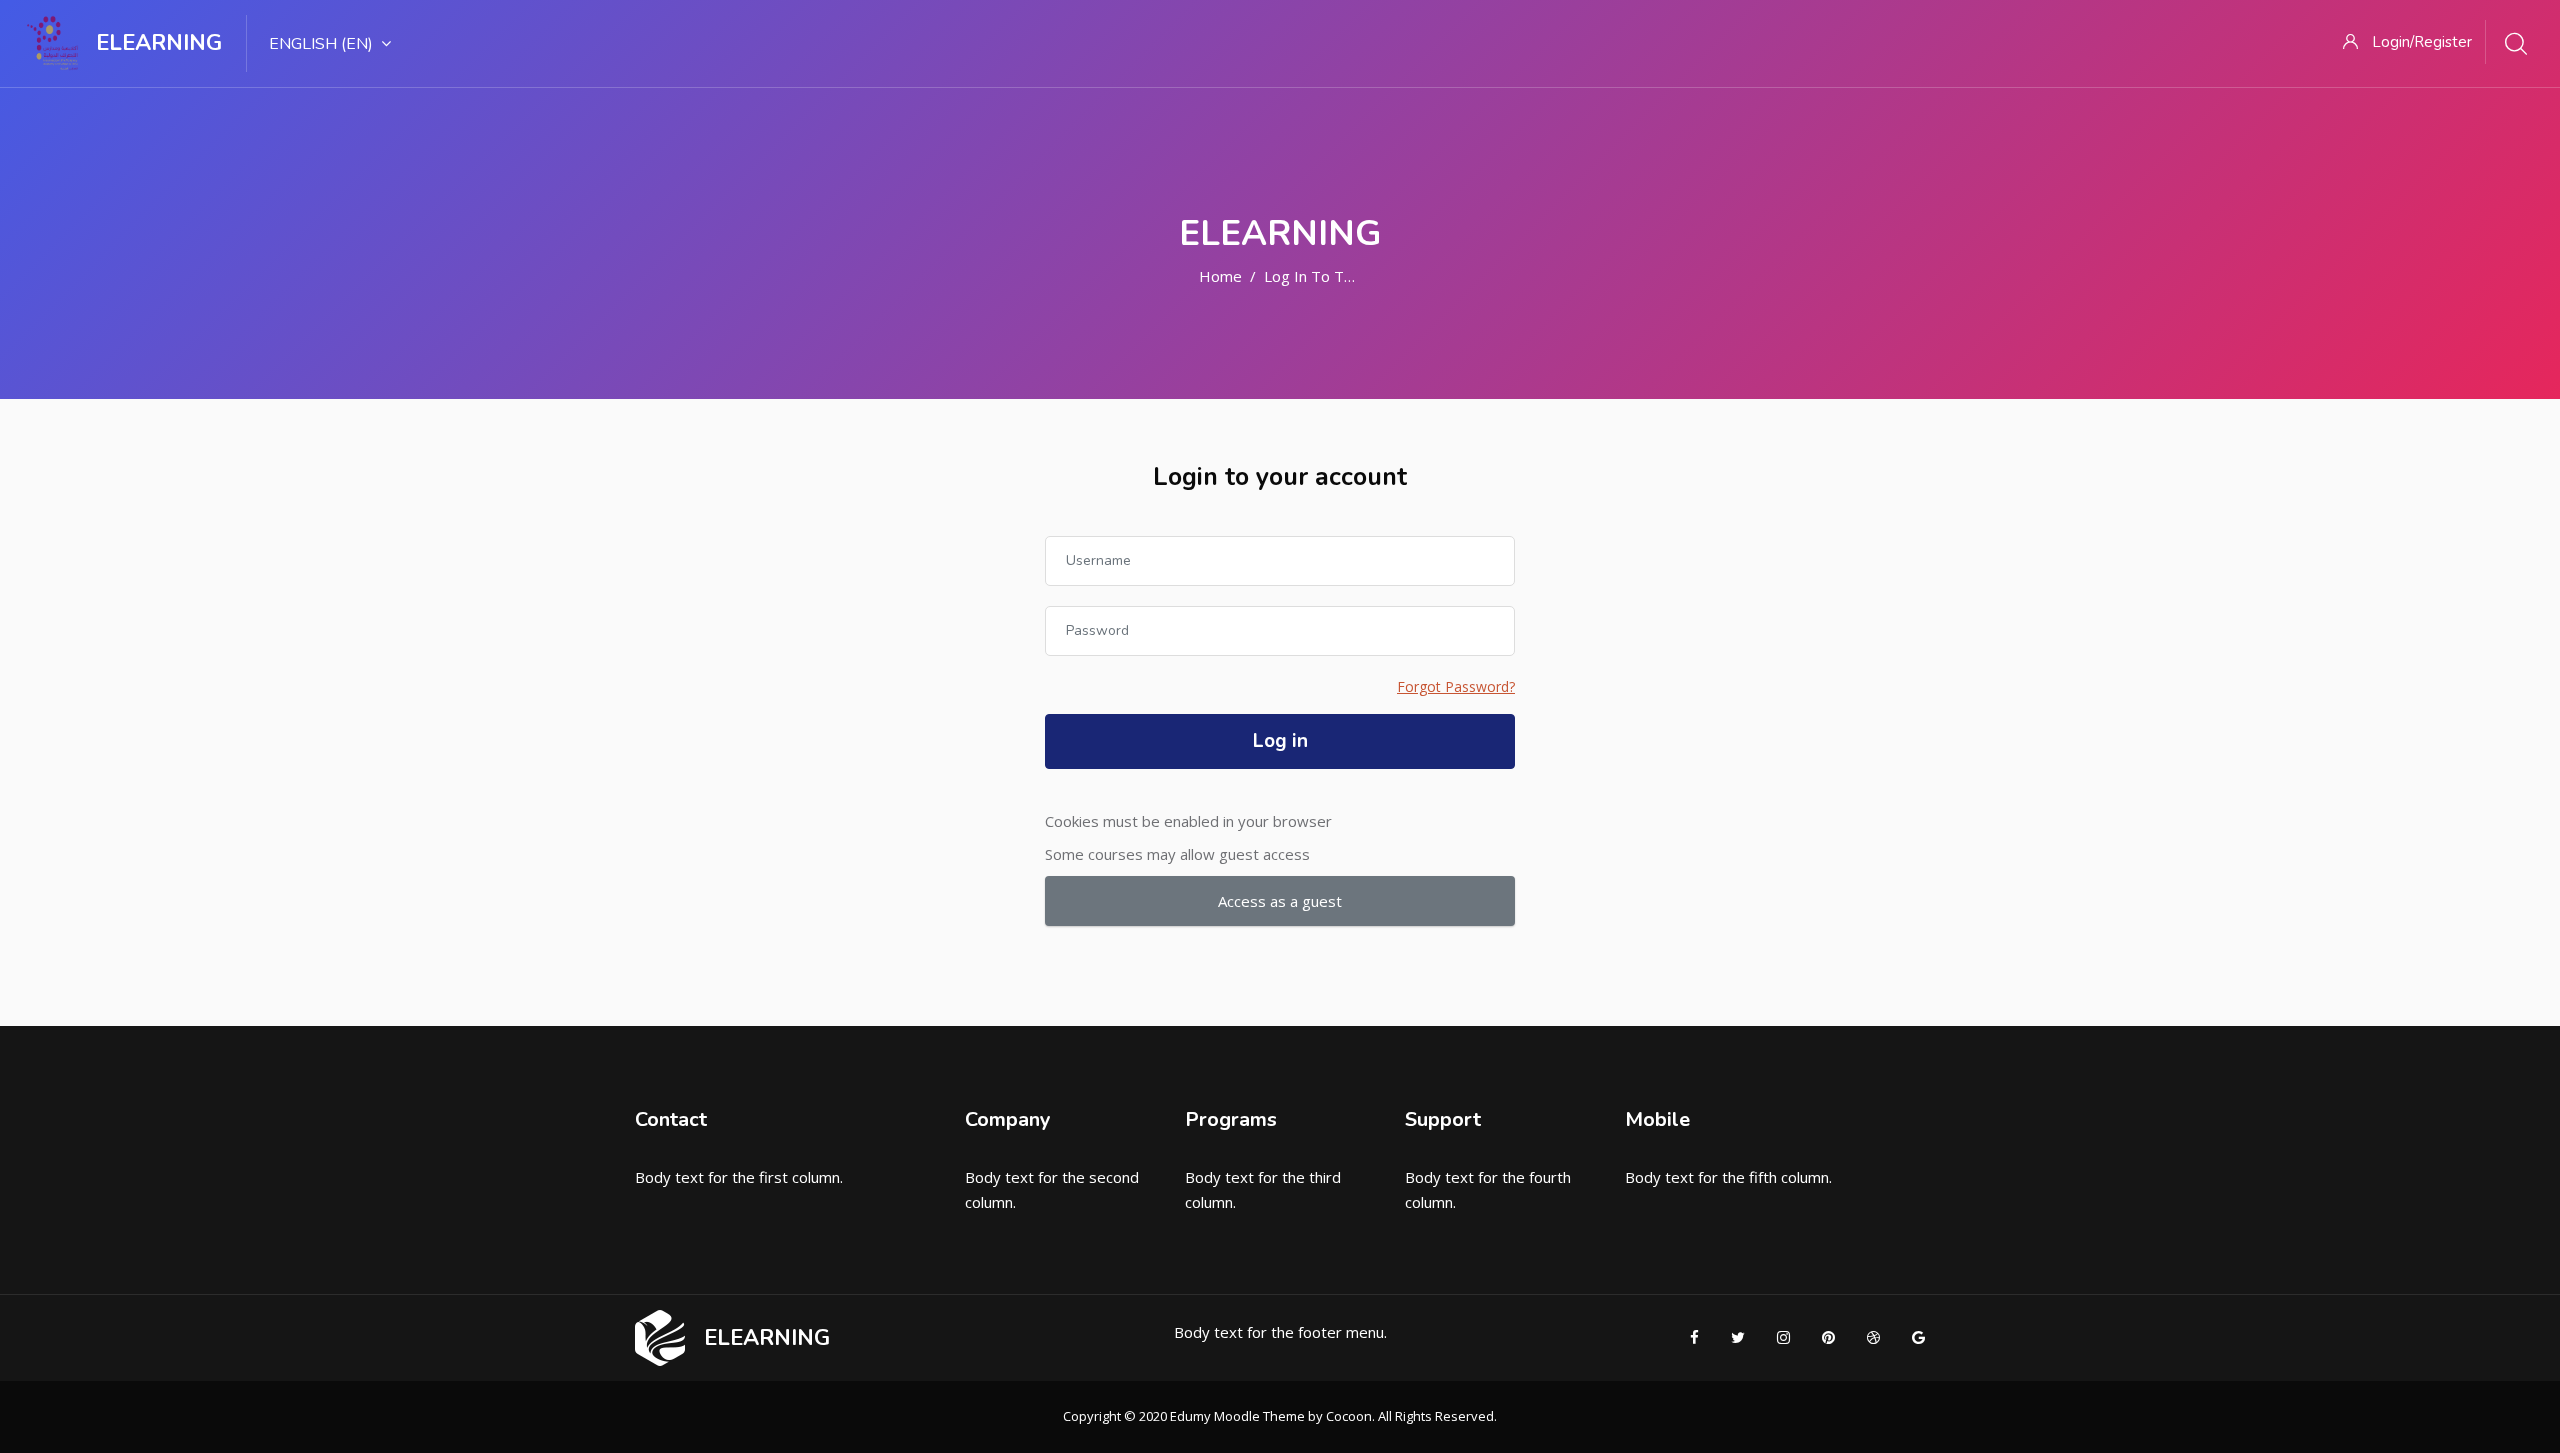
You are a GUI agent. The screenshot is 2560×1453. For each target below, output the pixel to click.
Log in (1280, 741)
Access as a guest (1280, 901)
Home (1220, 276)
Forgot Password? (1456, 686)
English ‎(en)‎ (321, 44)
